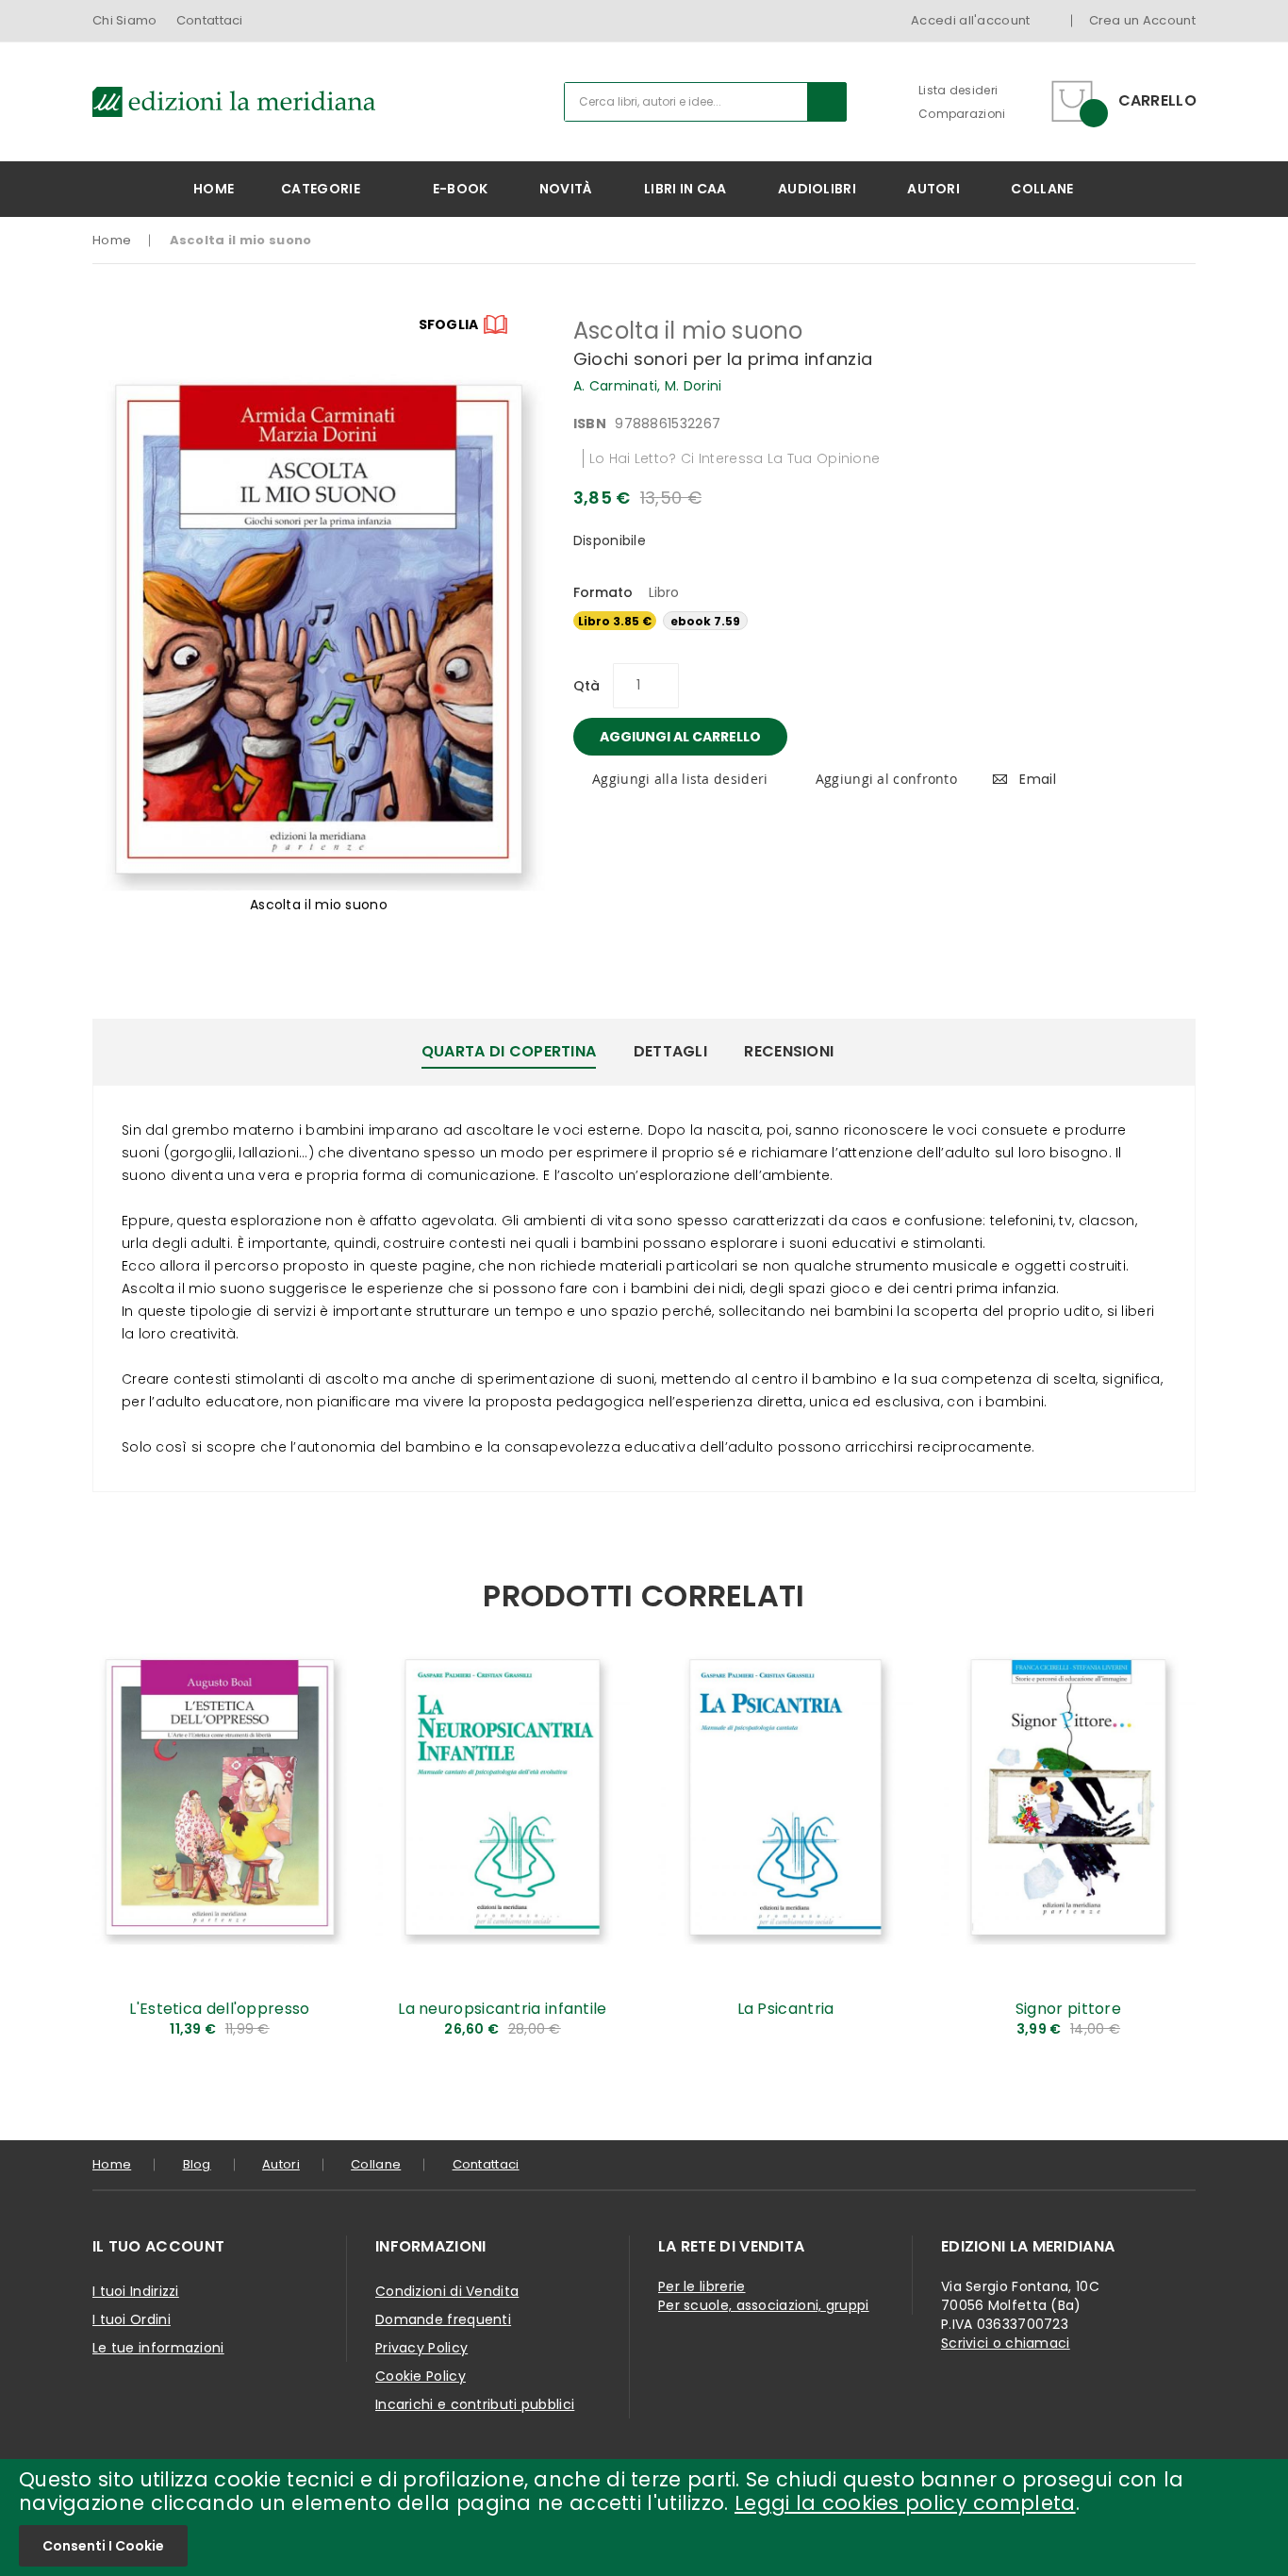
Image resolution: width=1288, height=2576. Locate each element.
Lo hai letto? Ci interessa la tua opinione (735, 458)
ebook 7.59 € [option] (705, 622)
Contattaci (210, 20)
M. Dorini (694, 386)
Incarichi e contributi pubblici (475, 2404)
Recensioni (789, 1051)
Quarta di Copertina (509, 1051)
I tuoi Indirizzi (136, 2291)
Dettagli (670, 1051)
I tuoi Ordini (132, 2319)
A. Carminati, (619, 386)
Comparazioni (962, 114)
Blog (197, 2164)
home (112, 2164)
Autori (281, 2164)
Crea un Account (1143, 20)
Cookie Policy (421, 2376)
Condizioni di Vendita (447, 2291)
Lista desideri (958, 90)
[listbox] (884, 623)
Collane (376, 2164)
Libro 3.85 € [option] (615, 621)
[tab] (509, 1052)
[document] (644, 2518)
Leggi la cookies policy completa (905, 2503)
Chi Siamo (125, 20)
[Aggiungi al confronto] (319, 2037)
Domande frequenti (443, 2319)
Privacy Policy (421, 2348)
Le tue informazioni (158, 2348)
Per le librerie (702, 2286)
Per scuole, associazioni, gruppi (764, 2305)
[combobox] (705, 102)
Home (112, 240)
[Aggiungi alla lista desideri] (319, 2006)
